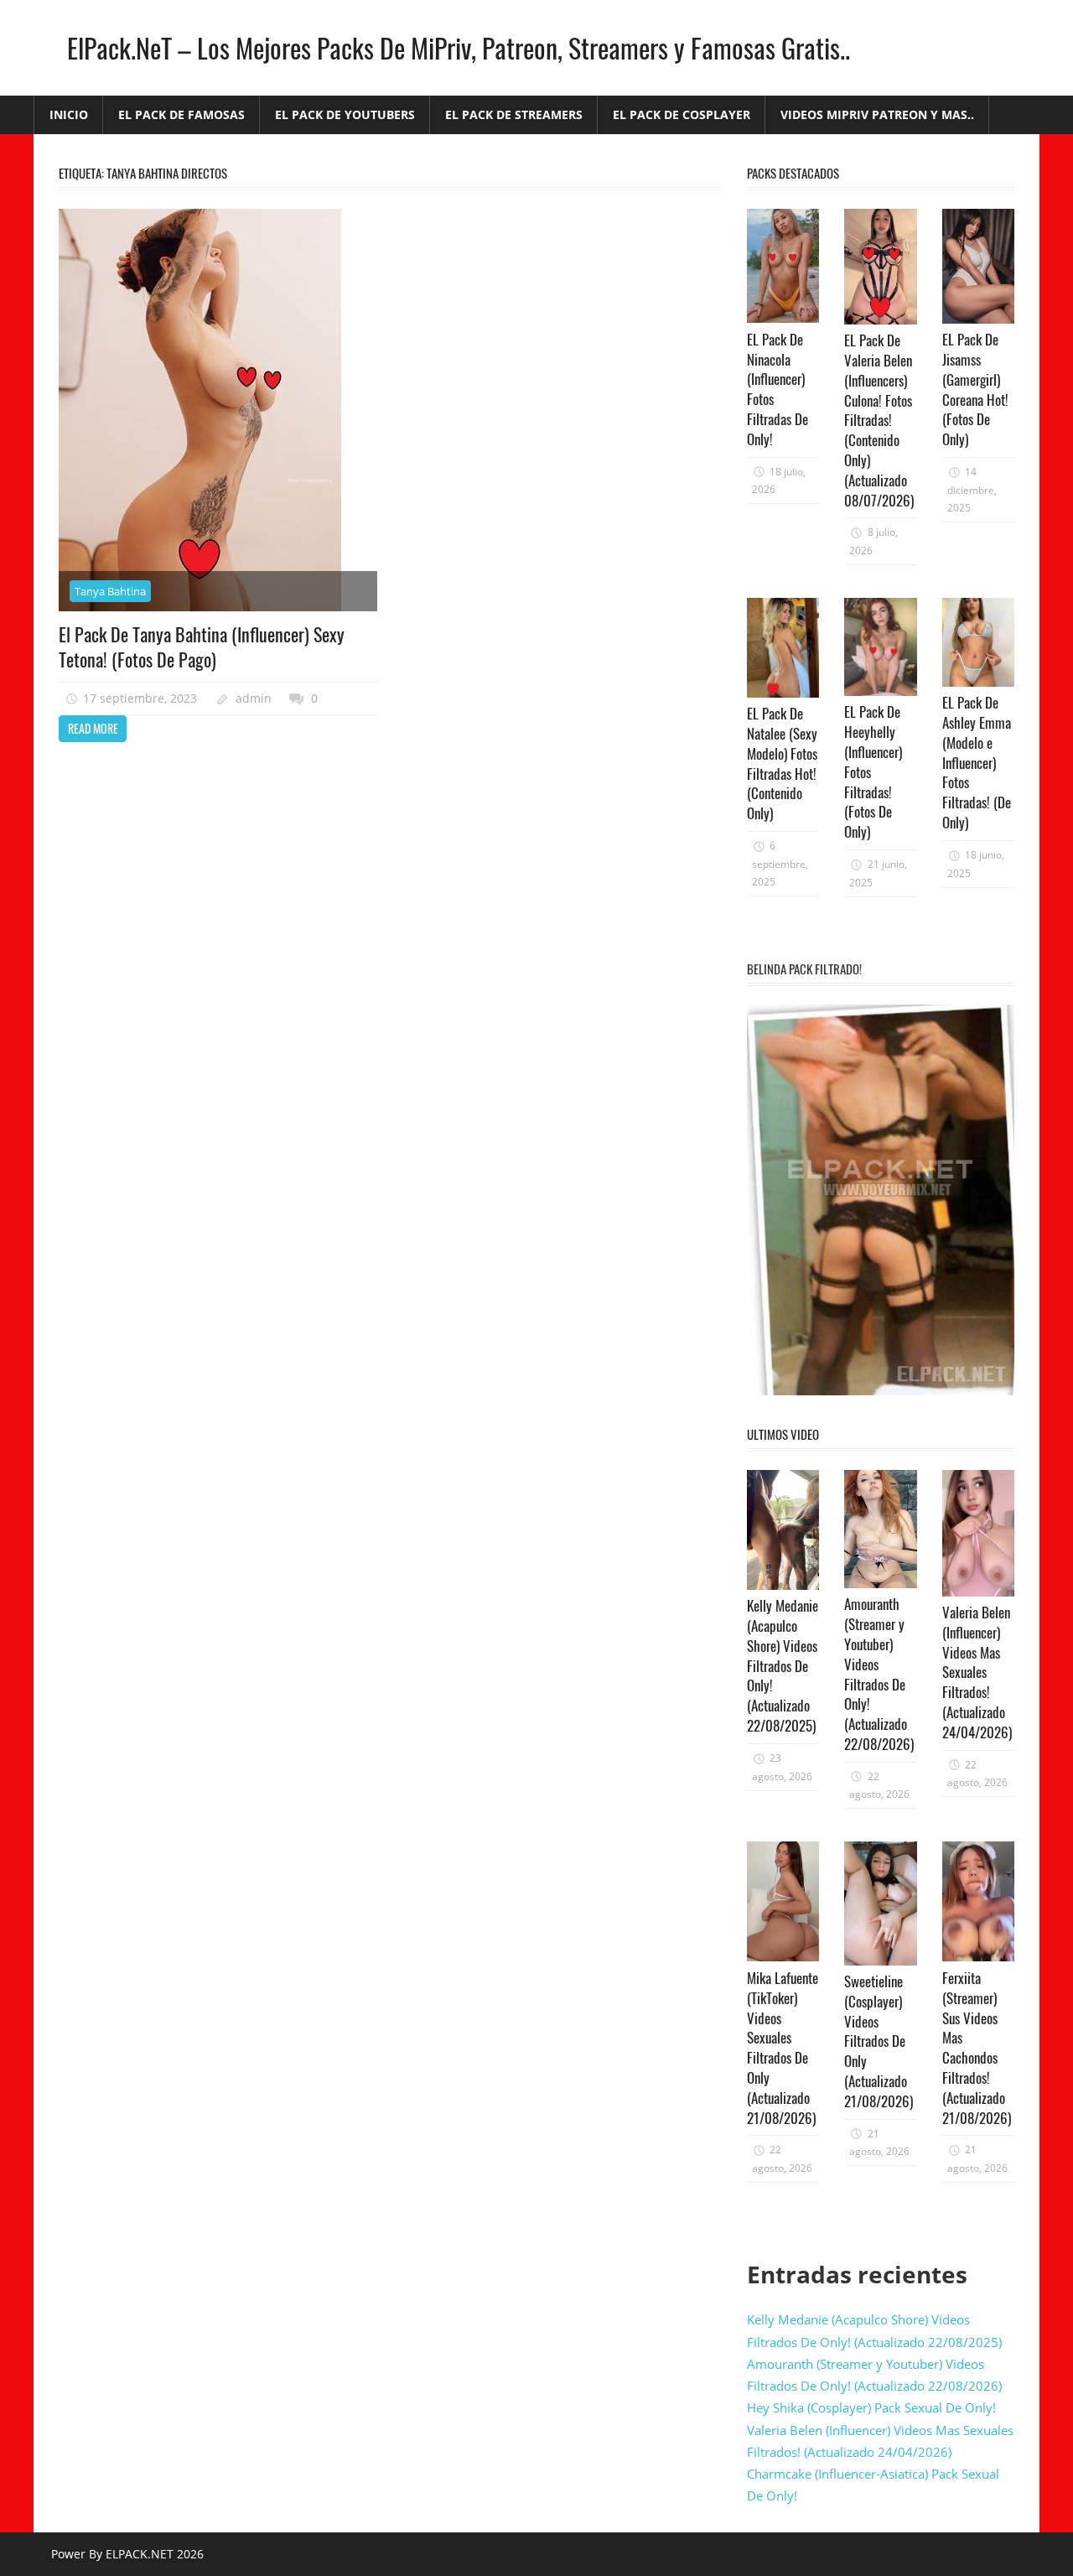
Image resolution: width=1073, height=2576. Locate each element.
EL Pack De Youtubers (345, 114)
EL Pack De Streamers (514, 114)
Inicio (69, 114)
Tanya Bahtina (110, 591)
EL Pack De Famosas (181, 114)
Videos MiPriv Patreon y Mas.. (877, 114)
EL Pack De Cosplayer (682, 114)
